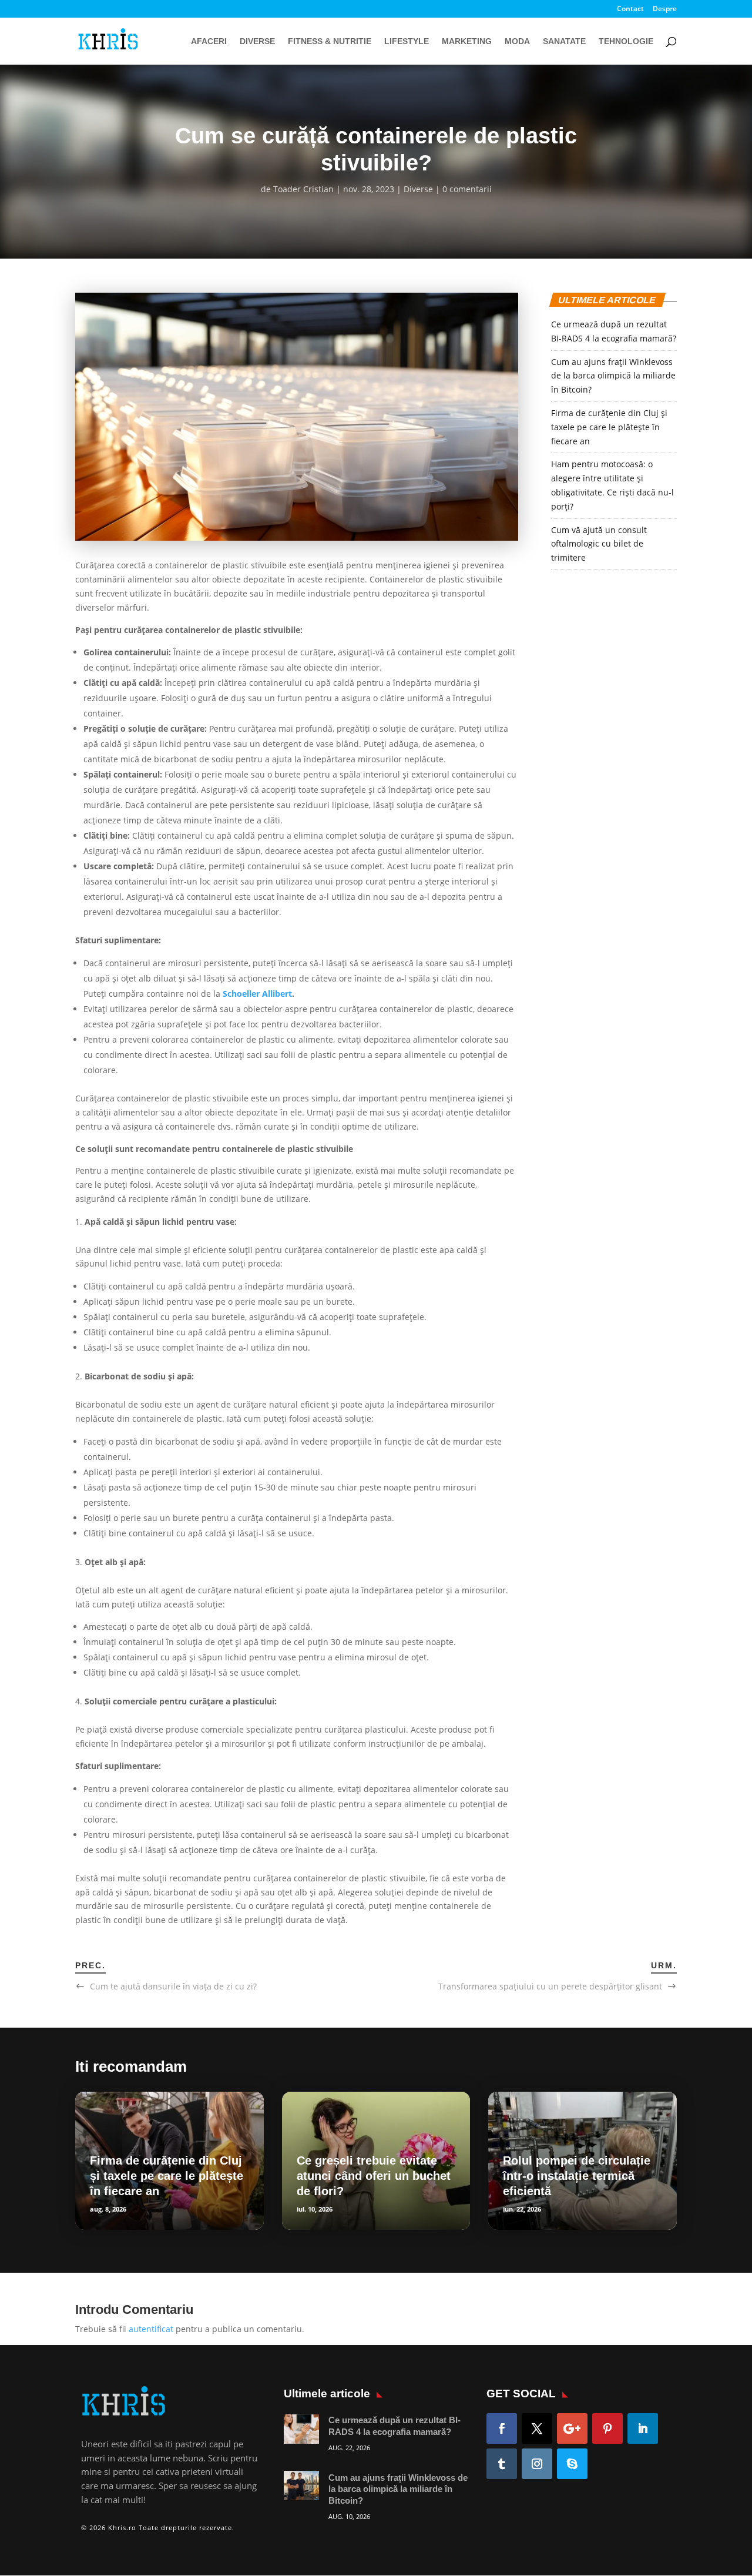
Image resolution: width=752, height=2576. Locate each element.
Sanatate (564, 41)
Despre (665, 9)
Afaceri (209, 41)
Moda (517, 41)
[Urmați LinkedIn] (643, 2428)
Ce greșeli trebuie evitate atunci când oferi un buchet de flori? (374, 2176)
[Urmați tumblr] (502, 2464)
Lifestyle (407, 41)
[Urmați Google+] (572, 2428)
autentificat (151, 2329)
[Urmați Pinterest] (607, 2428)
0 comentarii (467, 189)
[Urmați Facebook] (502, 2428)
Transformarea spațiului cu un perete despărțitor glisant (550, 1986)
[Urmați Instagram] (537, 2464)
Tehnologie (626, 41)
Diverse (257, 41)
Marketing (467, 41)
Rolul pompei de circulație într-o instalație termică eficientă (577, 2176)
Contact (630, 9)
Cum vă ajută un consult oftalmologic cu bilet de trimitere (599, 544)
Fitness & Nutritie (330, 41)
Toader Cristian (303, 189)
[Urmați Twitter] (537, 2428)
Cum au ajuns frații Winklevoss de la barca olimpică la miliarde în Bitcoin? (613, 376)
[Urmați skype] (572, 2464)
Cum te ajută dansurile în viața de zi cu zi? (173, 1986)
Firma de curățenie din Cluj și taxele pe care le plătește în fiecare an (609, 427)
